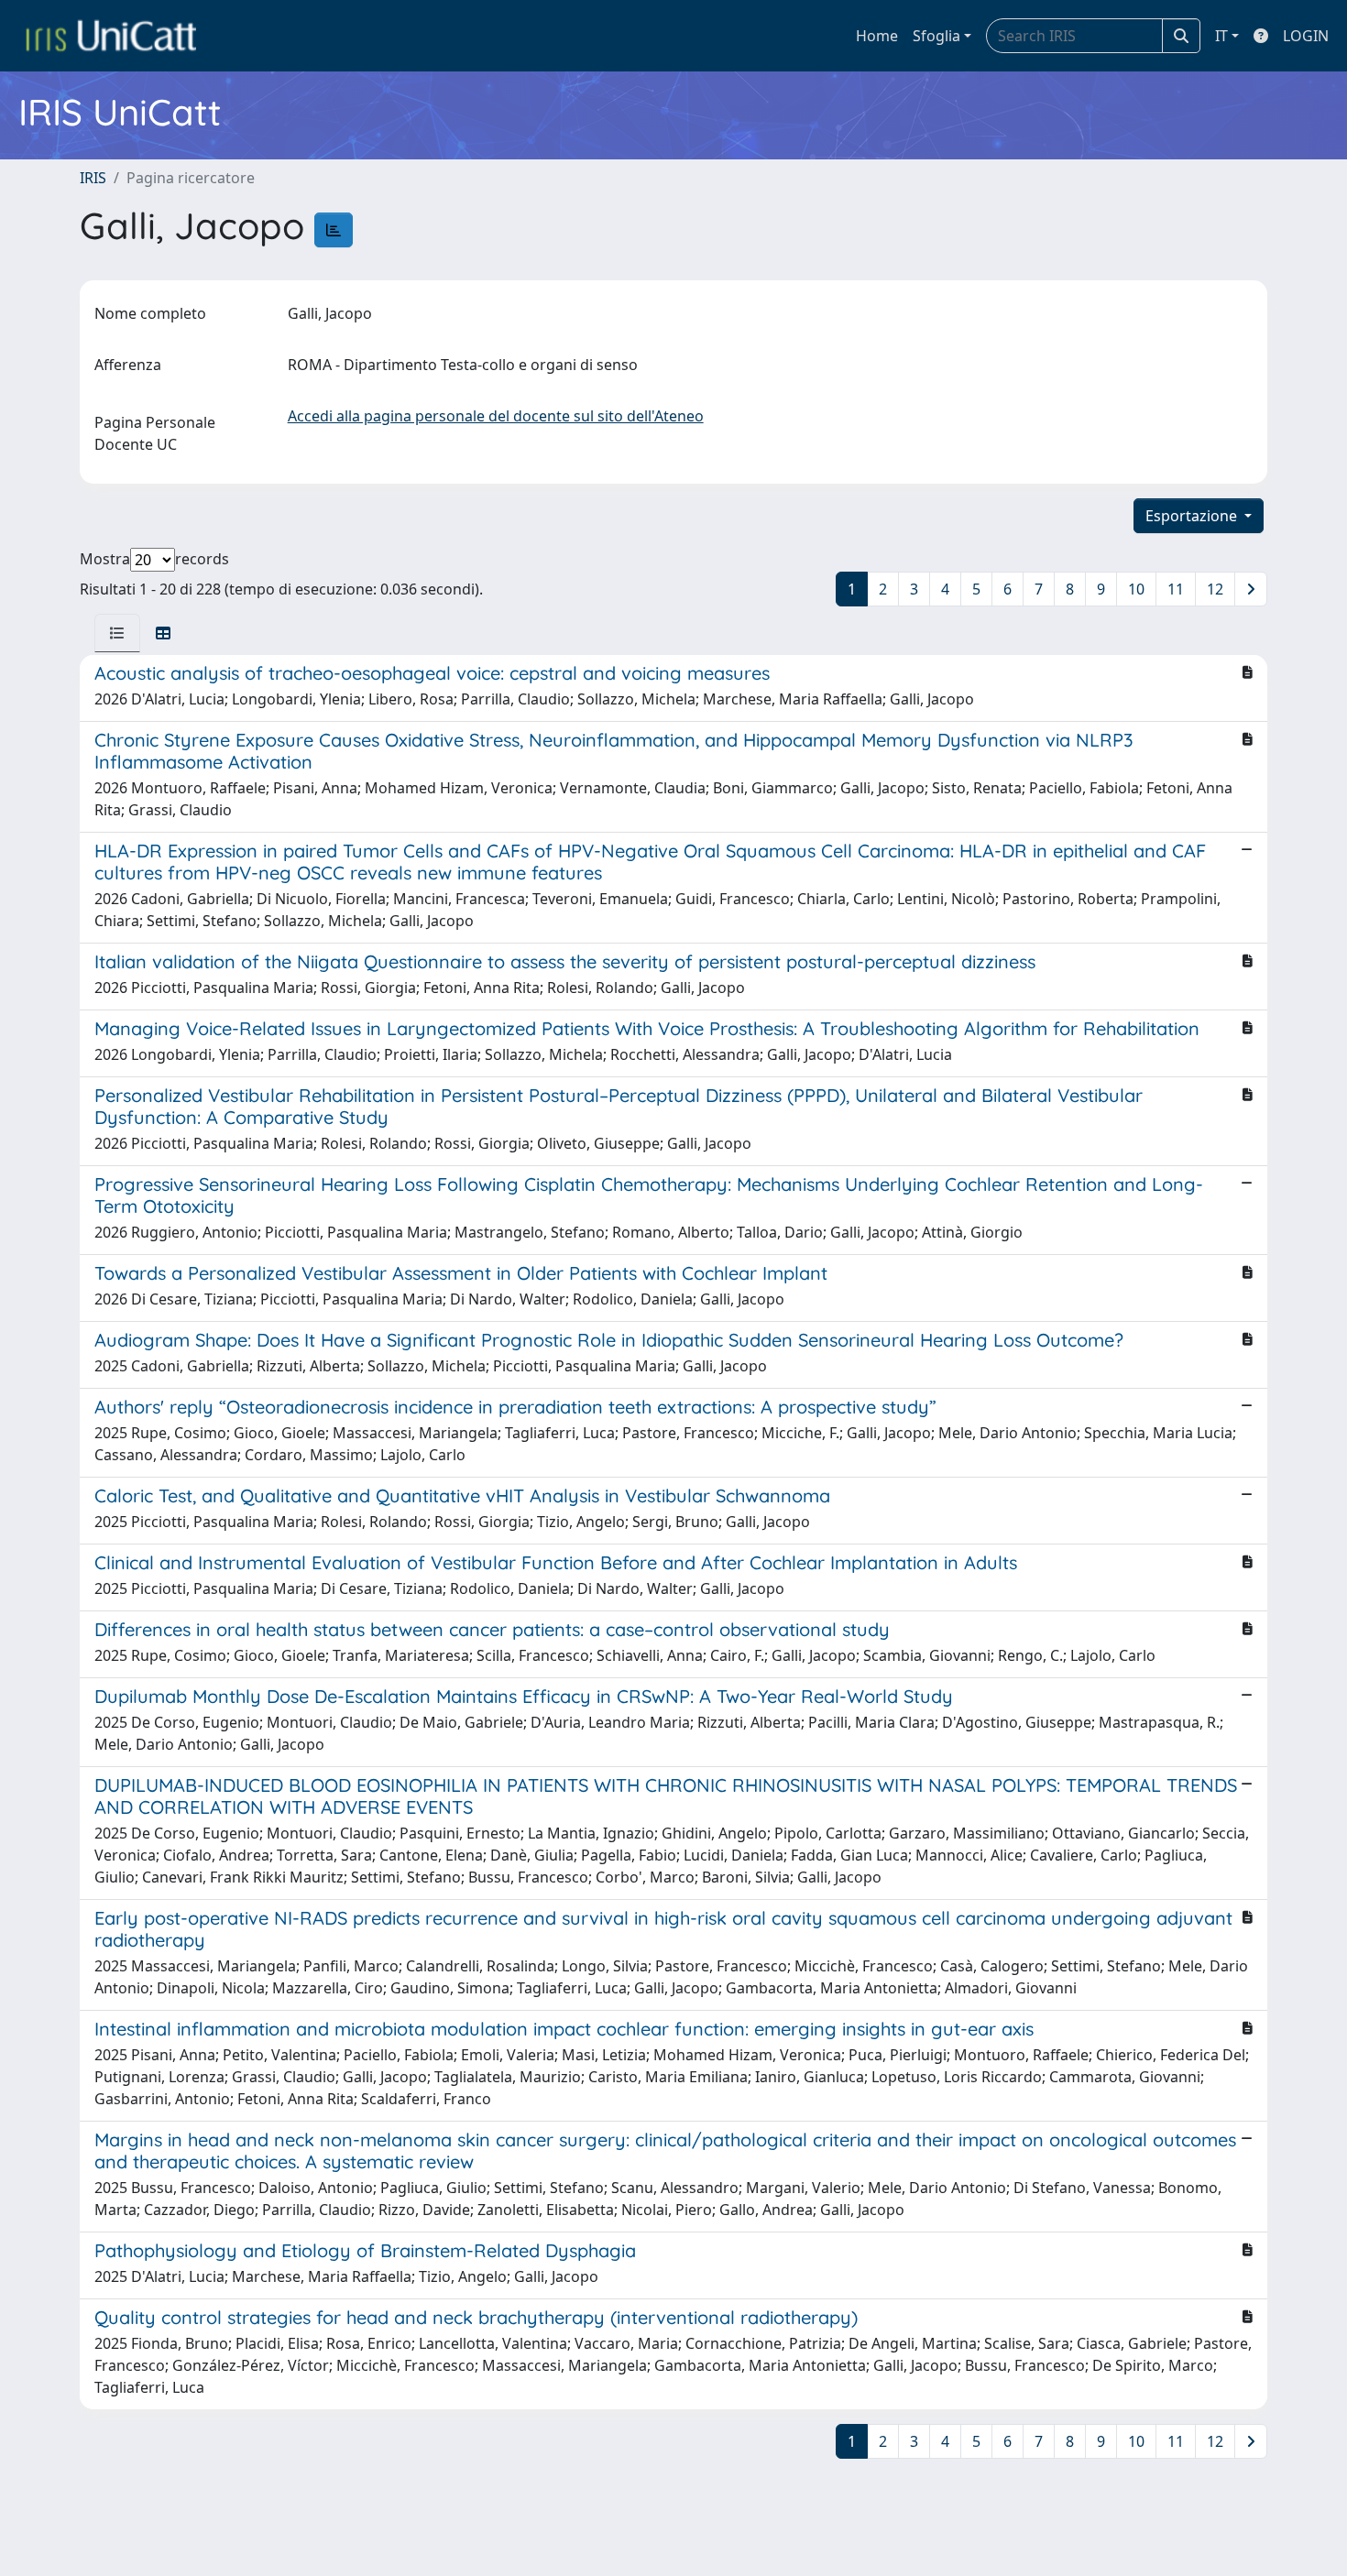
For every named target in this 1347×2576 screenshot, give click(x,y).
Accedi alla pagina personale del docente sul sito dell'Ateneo (496, 416)
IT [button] (1221, 36)
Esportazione (1193, 516)
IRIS (93, 178)
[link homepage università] (111, 36)
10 (1136, 589)
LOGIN (1306, 36)
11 (1176, 589)
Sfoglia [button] (936, 36)
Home (877, 36)
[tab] (117, 633)
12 (1215, 589)
